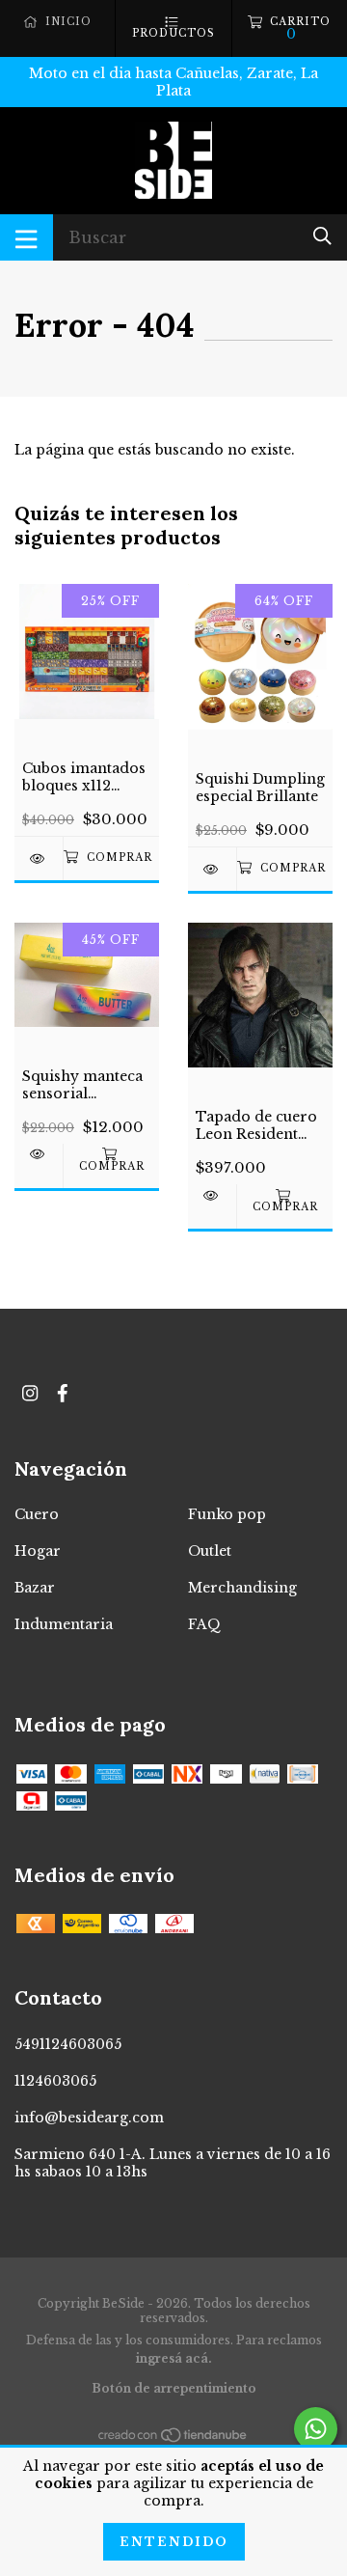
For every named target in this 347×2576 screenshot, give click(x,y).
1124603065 (55, 2081)
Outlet (210, 1551)
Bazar (35, 1588)
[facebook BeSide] (63, 1393)
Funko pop (227, 1514)
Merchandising (242, 1588)
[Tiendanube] (173, 2439)
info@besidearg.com (89, 2118)
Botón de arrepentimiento (174, 2388)
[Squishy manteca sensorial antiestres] (39, 1154)
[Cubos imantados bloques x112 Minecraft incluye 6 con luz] (39, 859)
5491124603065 (68, 2044)
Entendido (174, 2542)
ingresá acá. (174, 2358)
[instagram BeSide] (30, 1393)
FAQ (204, 1624)
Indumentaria (64, 1624)
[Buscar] (322, 236)
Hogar (38, 1551)
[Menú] (27, 237)
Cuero (37, 1514)
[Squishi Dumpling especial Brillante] (212, 869)
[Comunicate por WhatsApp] (316, 2429)
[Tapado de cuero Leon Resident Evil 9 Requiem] (212, 1195)
